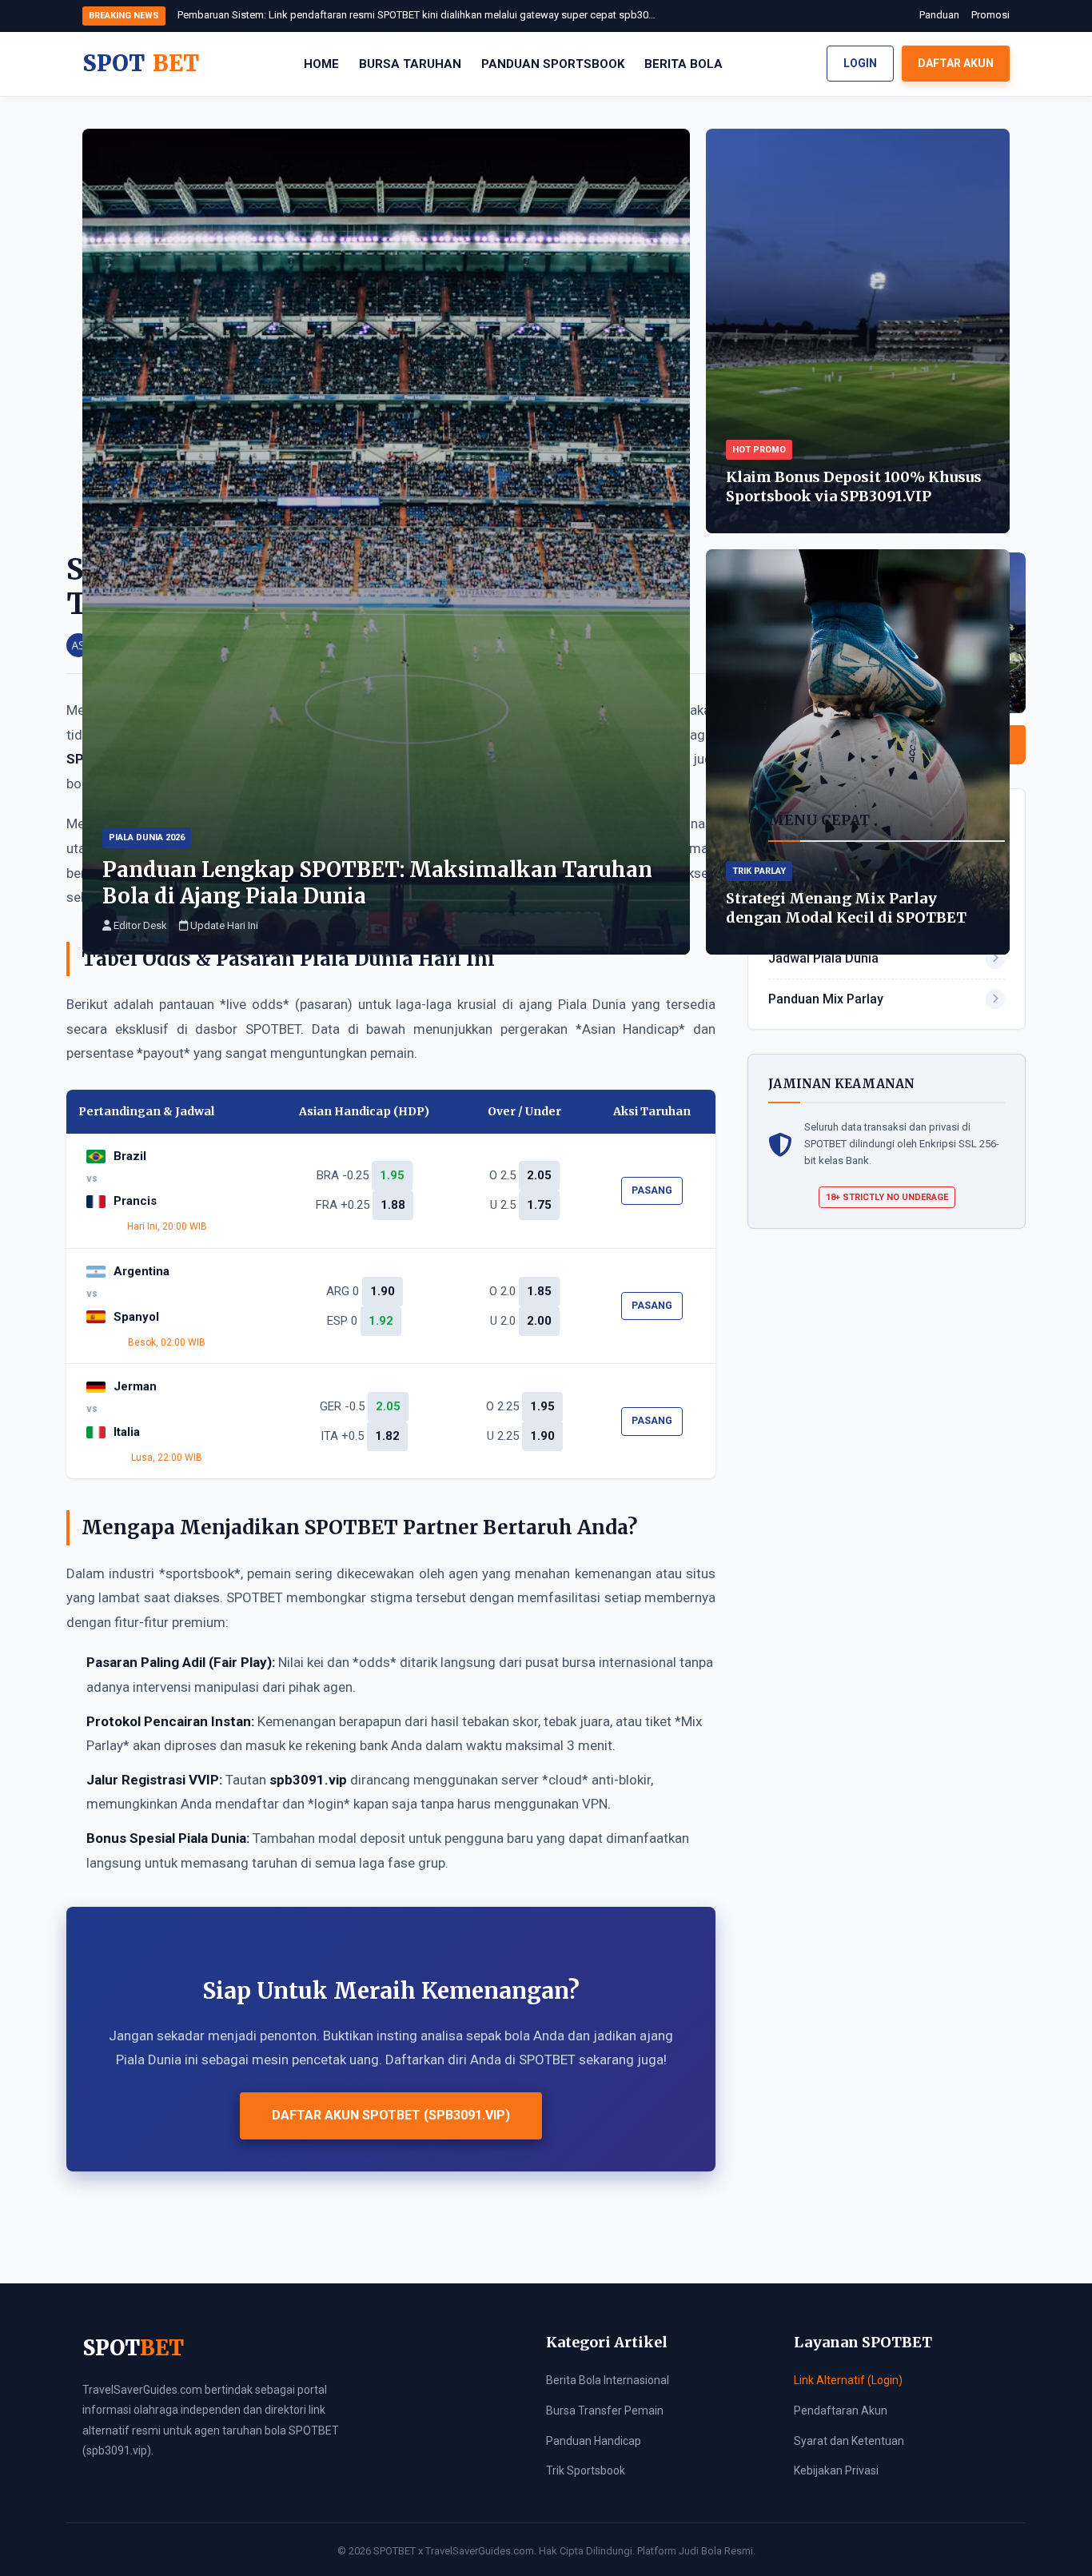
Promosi (990, 15)
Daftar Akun (956, 63)
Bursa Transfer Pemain (605, 2411)
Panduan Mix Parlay (826, 999)
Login (860, 63)
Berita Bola (683, 64)
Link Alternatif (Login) (848, 2380)
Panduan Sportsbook (553, 64)
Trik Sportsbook (586, 2470)
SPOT (141, 63)
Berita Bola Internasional (608, 2380)
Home (321, 64)
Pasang (652, 1190)
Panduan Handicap (594, 2441)
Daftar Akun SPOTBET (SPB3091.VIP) (391, 2115)
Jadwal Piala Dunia (823, 958)
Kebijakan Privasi (836, 2470)
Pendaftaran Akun (841, 2411)
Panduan (939, 15)
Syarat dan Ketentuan (849, 2441)
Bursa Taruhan (410, 64)
